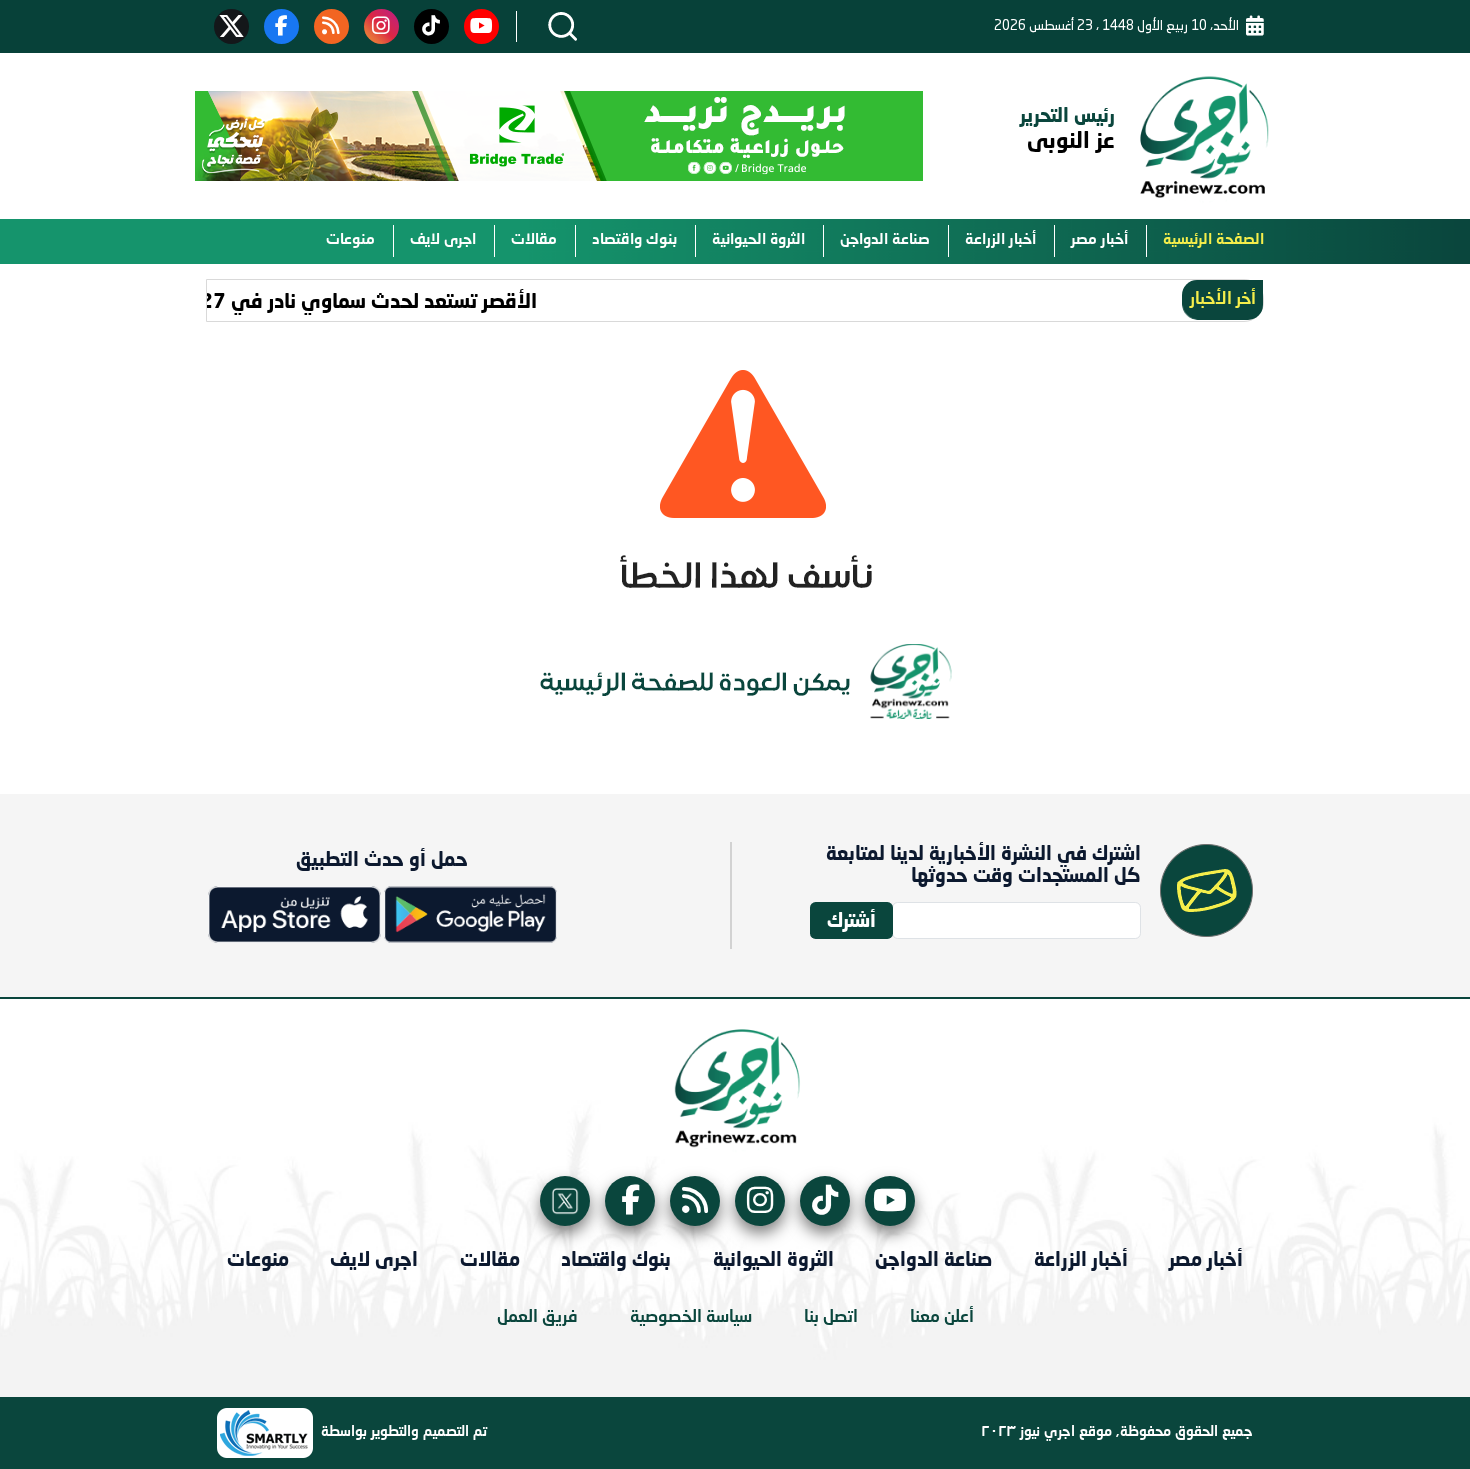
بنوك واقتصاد (634, 240)
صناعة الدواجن (885, 240)
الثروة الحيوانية (758, 240)
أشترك (851, 919)
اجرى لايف (443, 240)
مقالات (534, 240)
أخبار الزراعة (1000, 240)
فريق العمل (537, 1317)
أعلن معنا (942, 1317)
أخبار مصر (1099, 240)
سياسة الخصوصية (691, 1317)
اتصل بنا (831, 1317)
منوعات (350, 240)
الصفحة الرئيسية (1213, 240)
